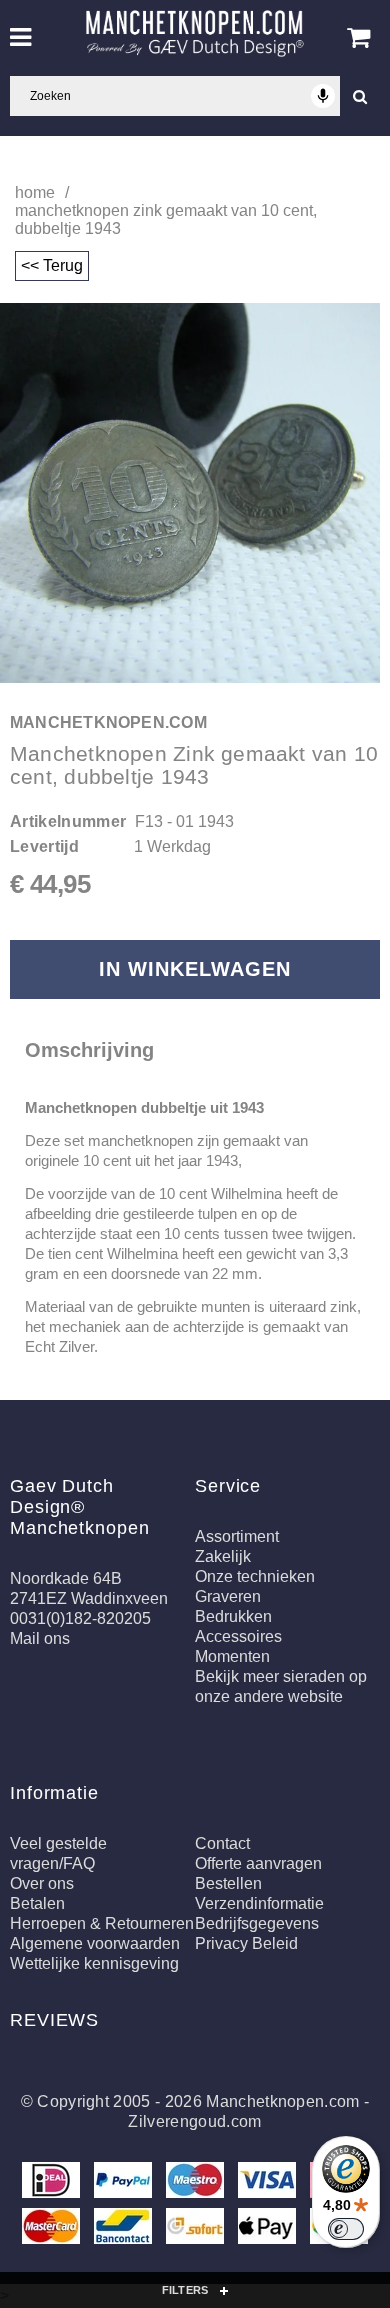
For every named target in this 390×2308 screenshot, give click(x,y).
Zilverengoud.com (194, 2121)
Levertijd (44, 846)
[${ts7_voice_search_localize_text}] (323, 96)
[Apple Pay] (269, 2229)
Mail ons (40, 1638)
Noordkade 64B (66, 1578)
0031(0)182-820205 (80, 1618)
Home (35, 192)
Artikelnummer (68, 821)
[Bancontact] (125, 2229)
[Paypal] (125, 2183)
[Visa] (269, 2183)
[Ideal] (53, 2183)
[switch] (346, 2229)
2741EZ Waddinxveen (89, 1598)
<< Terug (52, 265)
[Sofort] (197, 2229)
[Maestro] (197, 2183)
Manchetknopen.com (282, 2101)
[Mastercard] (53, 2229)
